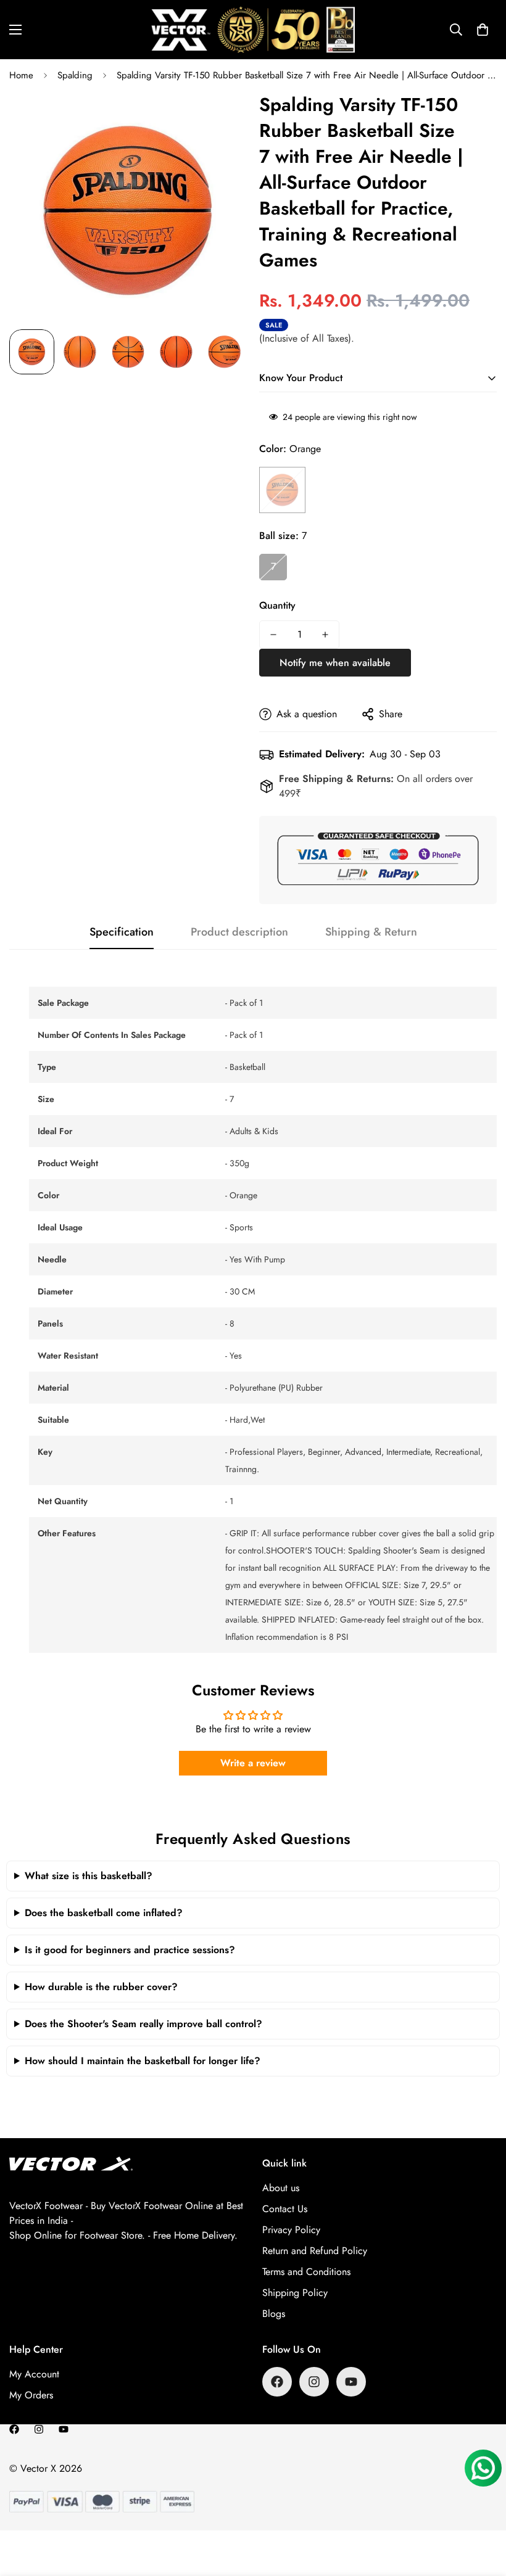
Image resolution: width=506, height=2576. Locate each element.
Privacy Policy (291, 2230)
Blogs (274, 2314)
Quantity (277, 605)
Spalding (75, 75)
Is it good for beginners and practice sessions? (130, 1950)
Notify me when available (335, 663)
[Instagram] (314, 2382)
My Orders (31, 2395)
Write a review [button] (253, 1763)
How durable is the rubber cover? (101, 1987)
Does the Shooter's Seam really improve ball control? (143, 2024)
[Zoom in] (221, 118)
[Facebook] (277, 2382)
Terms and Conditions (306, 2272)
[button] (483, 30)
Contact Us (285, 2209)
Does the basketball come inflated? (104, 1913)
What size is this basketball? (89, 1876)
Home (21, 75)
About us (281, 2188)
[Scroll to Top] (482, 2509)
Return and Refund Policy (315, 2251)
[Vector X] (253, 30)
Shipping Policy (295, 2293)
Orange (282, 490)
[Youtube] (351, 2382)
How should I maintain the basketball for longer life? (143, 2061)
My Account (34, 2374)
